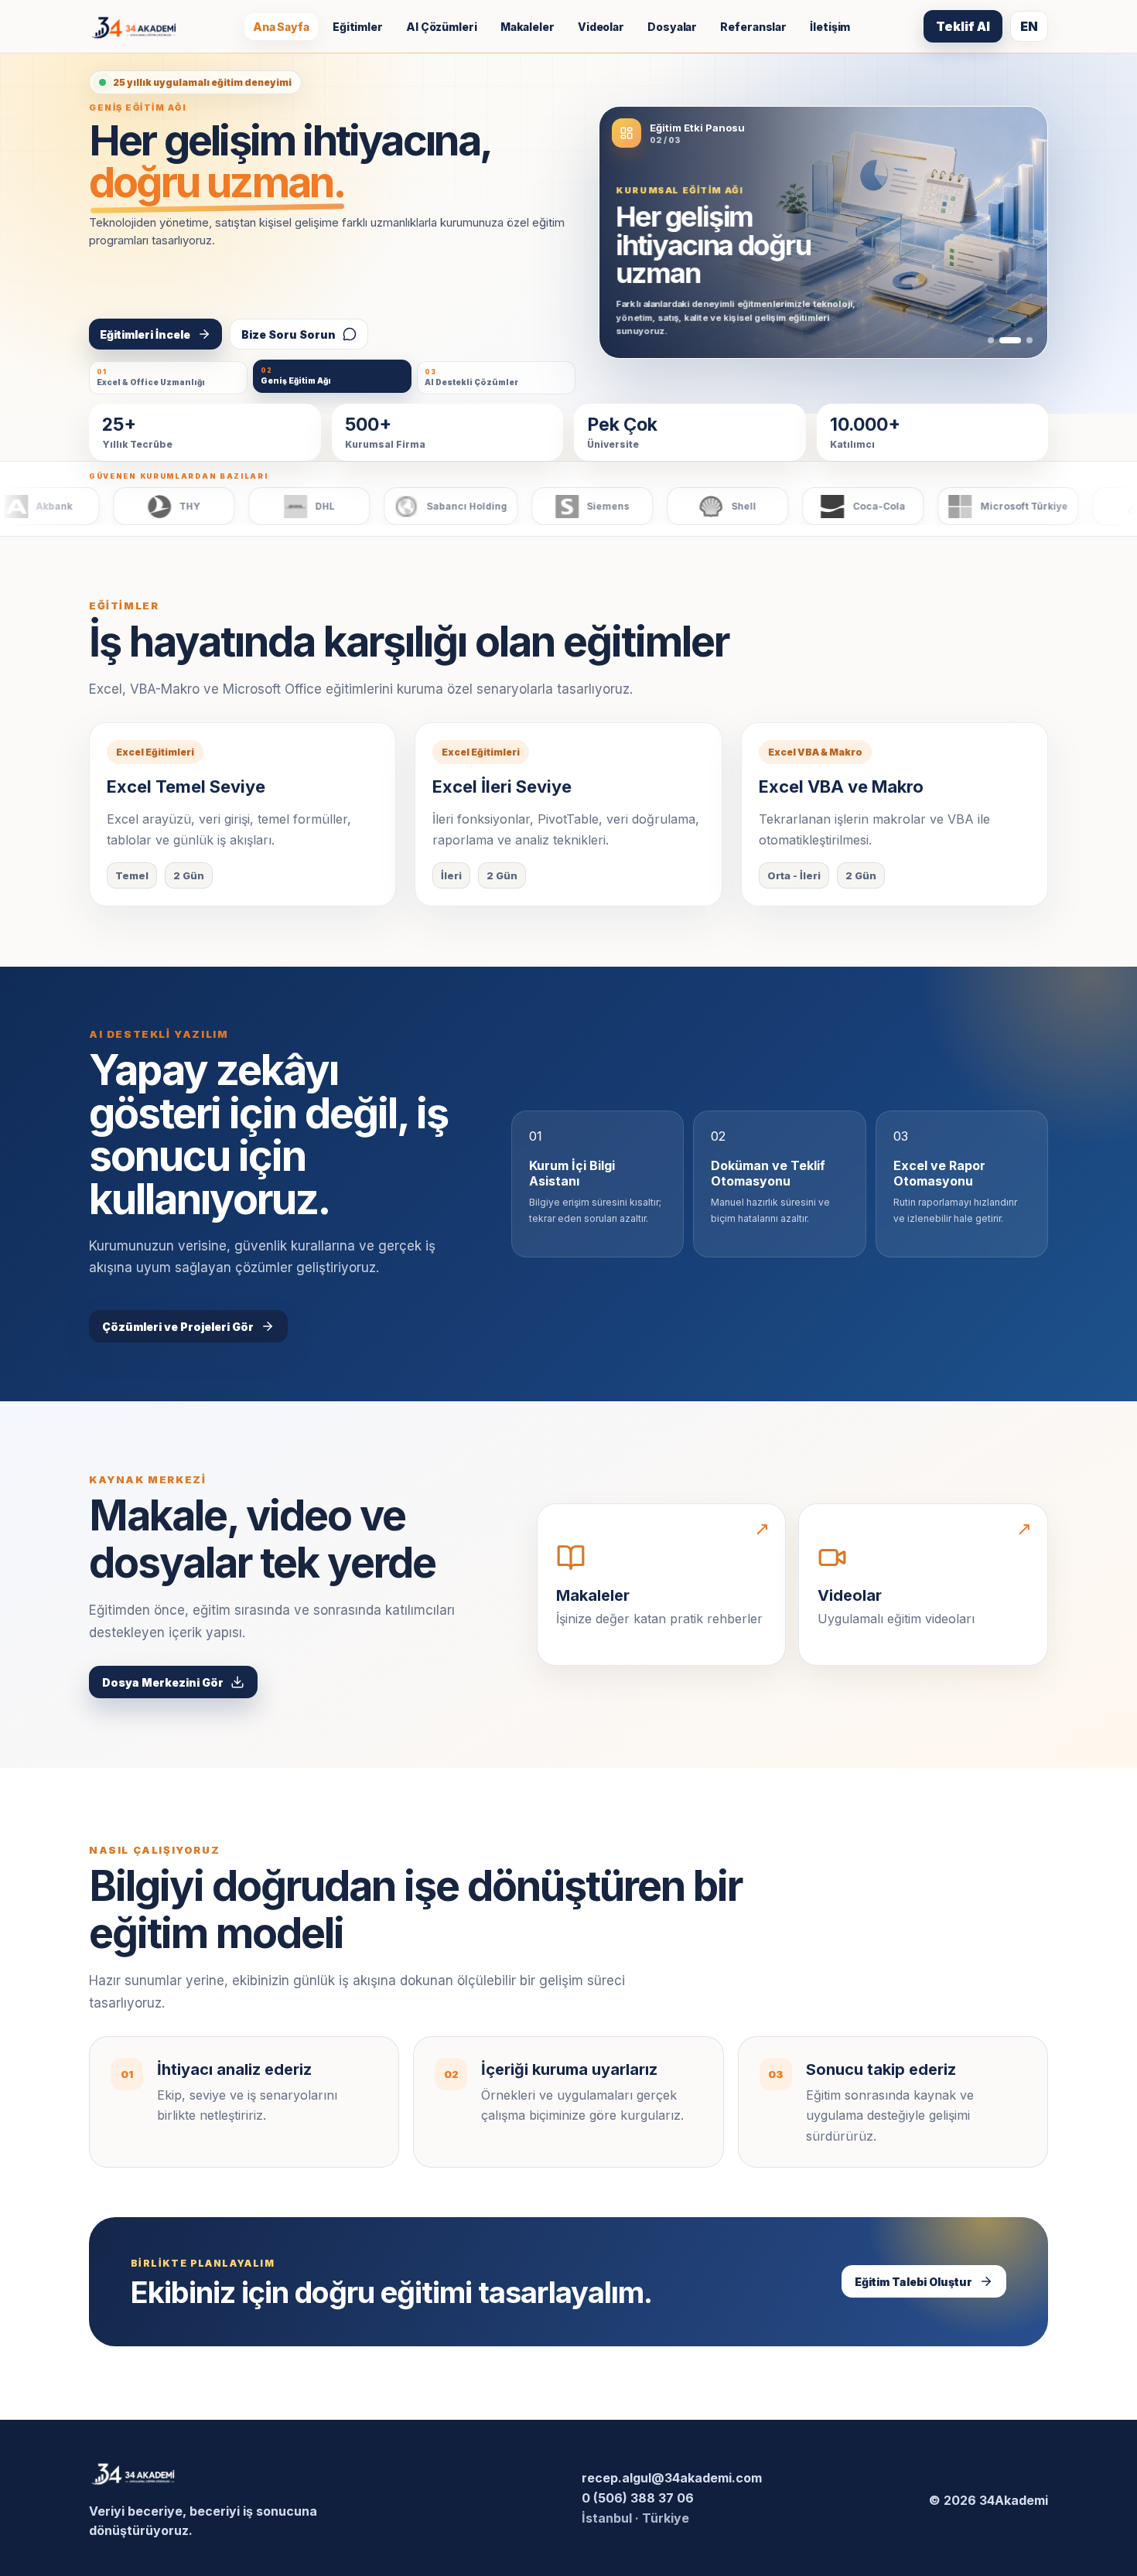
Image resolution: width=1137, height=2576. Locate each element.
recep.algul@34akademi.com (672, 2478)
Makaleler (528, 27)
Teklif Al (963, 26)
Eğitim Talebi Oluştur (913, 2282)
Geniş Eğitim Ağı (296, 376)
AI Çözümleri (442, 27)
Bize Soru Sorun (289, 334)
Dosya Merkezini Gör (163, 1682)
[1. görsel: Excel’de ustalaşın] (991, 340)
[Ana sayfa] (134, 27)
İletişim (830, 27)
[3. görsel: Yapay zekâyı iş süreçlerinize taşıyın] (1029, 340)
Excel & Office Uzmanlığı (151, 377)
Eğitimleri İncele (145, 334)
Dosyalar (672, 27)
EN (1029, 26)
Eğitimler (358, 27)
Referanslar (753, 27)
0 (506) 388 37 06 (638, 2498)
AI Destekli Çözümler (471, 377)
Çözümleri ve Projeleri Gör (178, 1327)
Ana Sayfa (281, 27)
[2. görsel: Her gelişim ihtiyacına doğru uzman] (1010, 340)
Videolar (601, 27)
